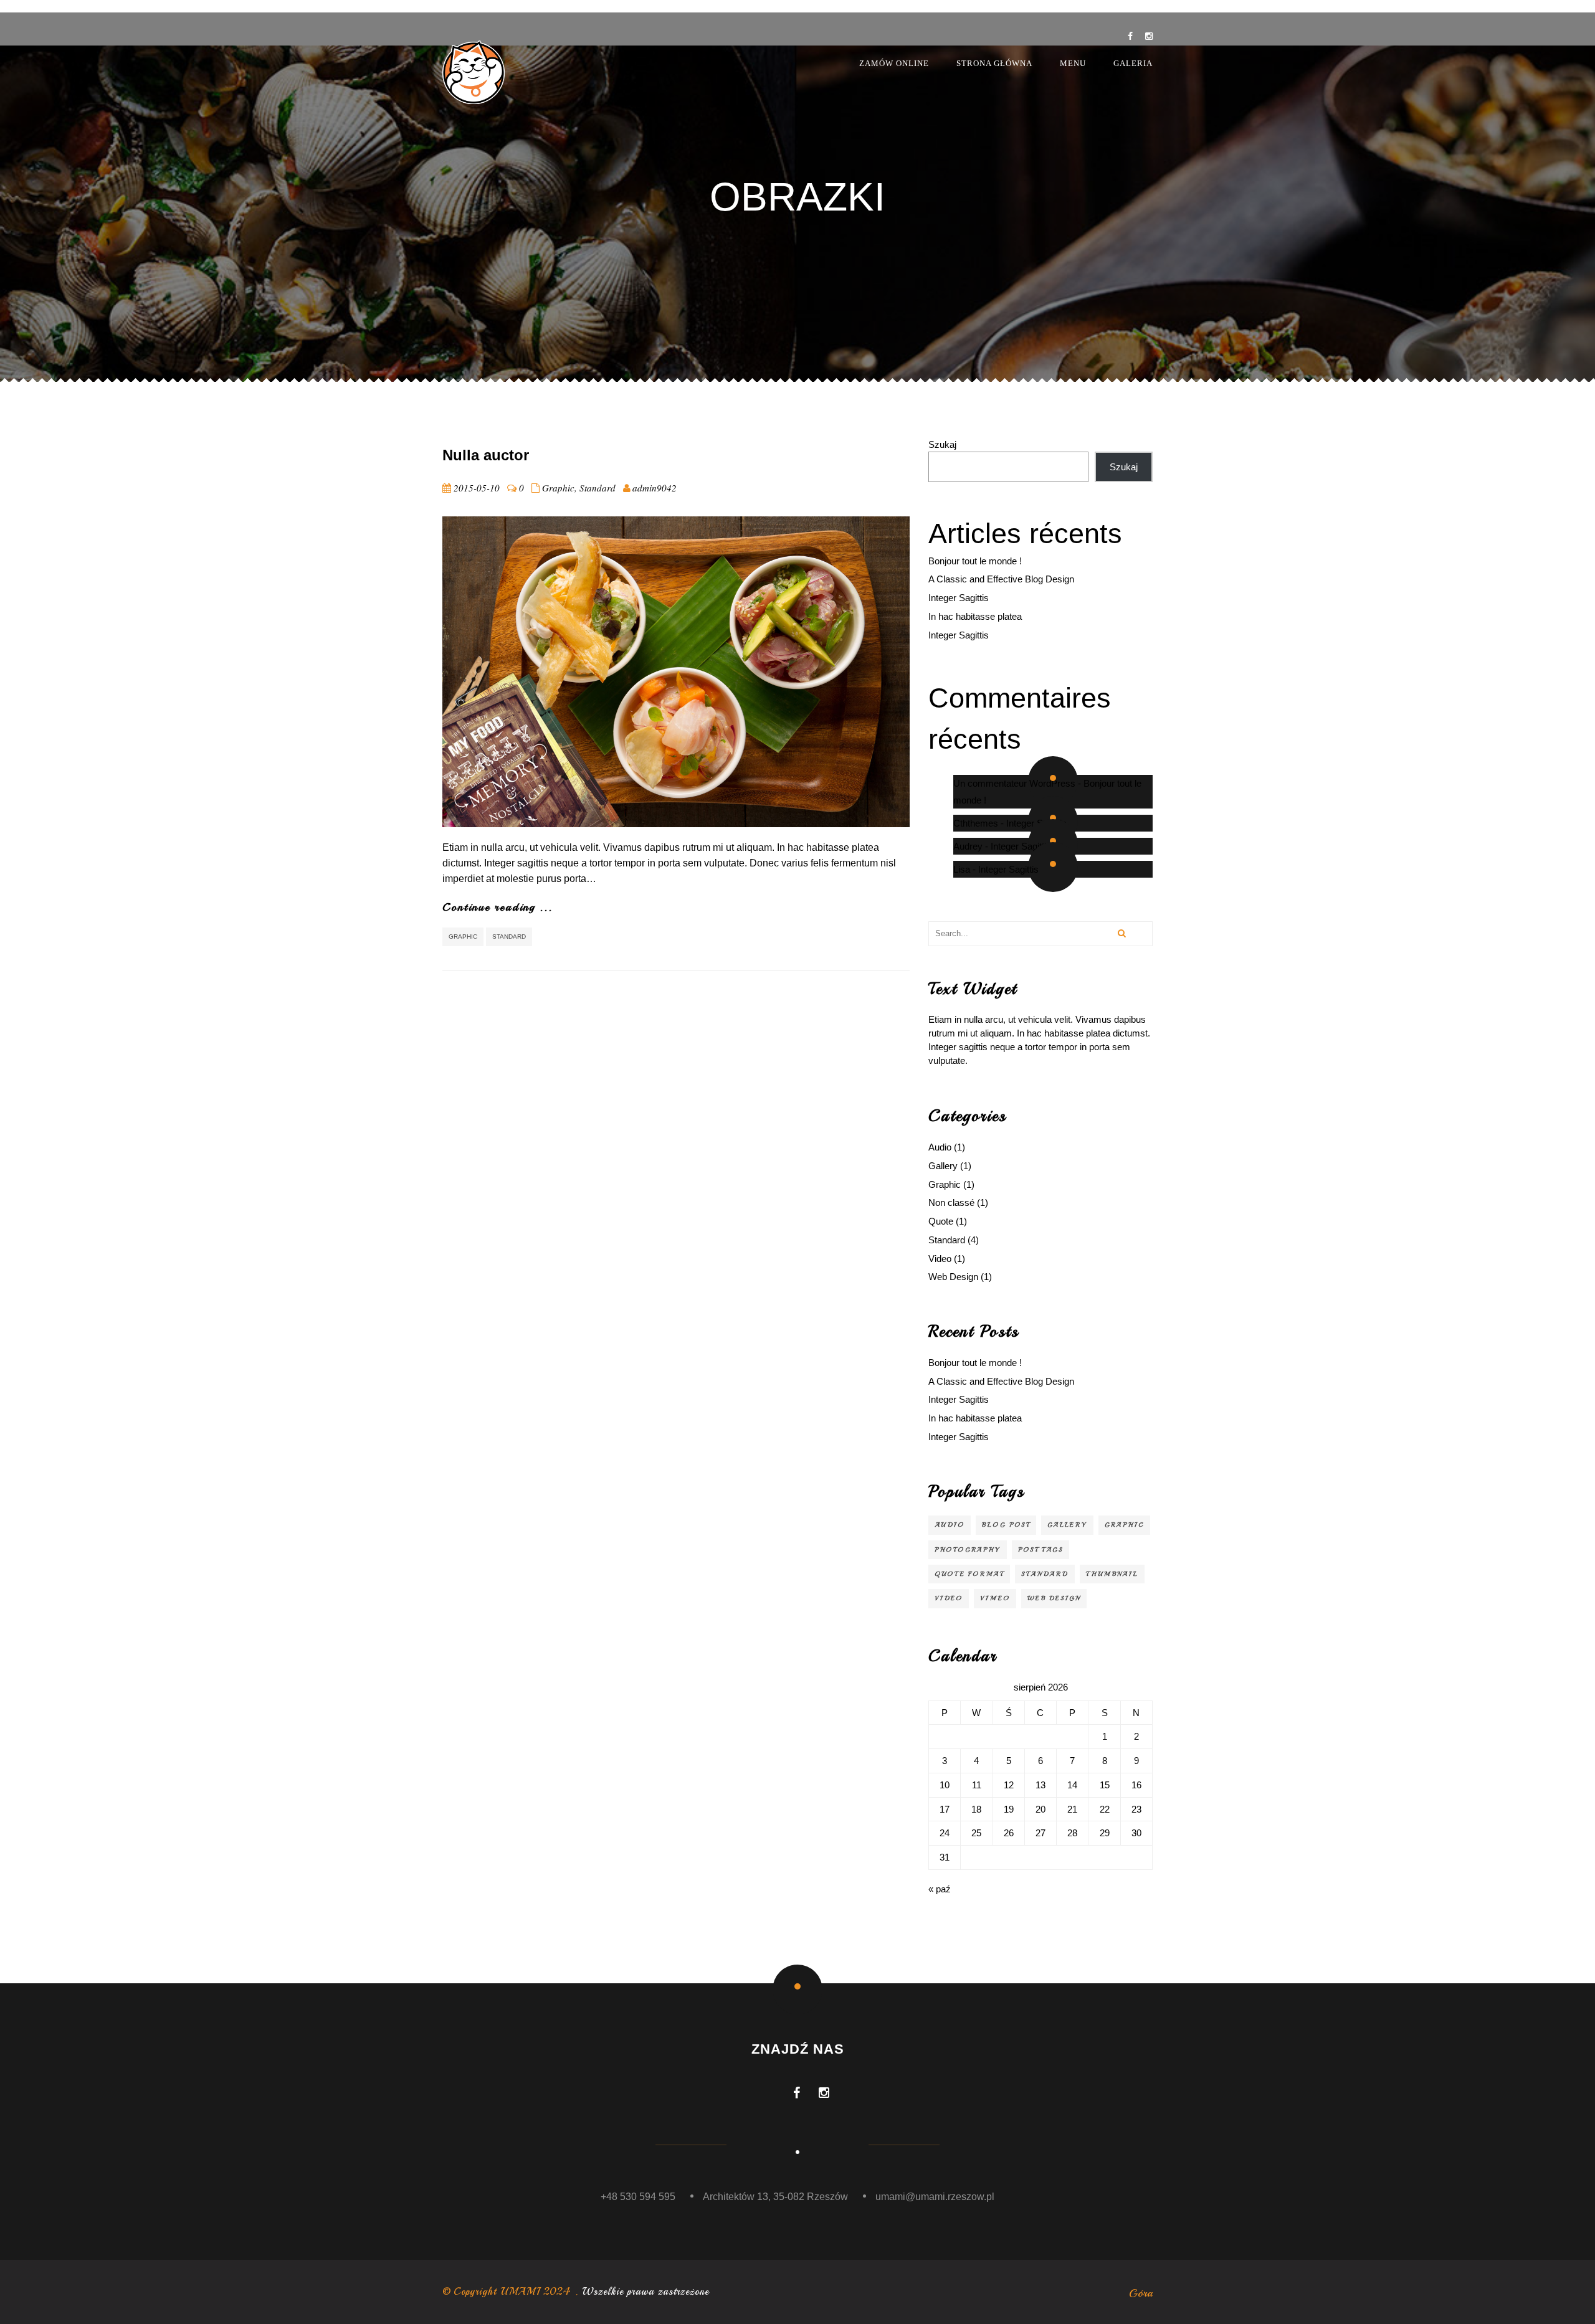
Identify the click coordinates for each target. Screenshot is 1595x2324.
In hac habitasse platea (975, 616)
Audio (940, 1147)
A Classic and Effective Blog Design (1001, 579)
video (949, 1598)
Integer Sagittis (959, 598)
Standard (598, 488)
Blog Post (1006, 1525)
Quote (941, 1221)
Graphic (558, 488)
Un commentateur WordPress (1014, 783)
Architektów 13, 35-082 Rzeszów (775, 2197)
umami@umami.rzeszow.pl (935, 2197)
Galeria (1133, 63)
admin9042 (655, 488)
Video (940, 1259)
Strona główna (994, 63)
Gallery (943, 1166)
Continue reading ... (498, 907)
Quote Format (969, 1574)
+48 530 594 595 (638, 2197)
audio (950, 1525)
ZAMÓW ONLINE (894, 63)
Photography (968, 1549)
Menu (1073, 63)
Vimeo (995, 1598)
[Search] (1121, 934)
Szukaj (942, 444)
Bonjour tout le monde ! (975, 561)
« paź (940, 1889)
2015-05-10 (477, 488)
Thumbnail (1112, 1574)
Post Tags (1040, 1549)
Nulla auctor (486, 455)
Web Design (953, 1277)
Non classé (951, 1202)
